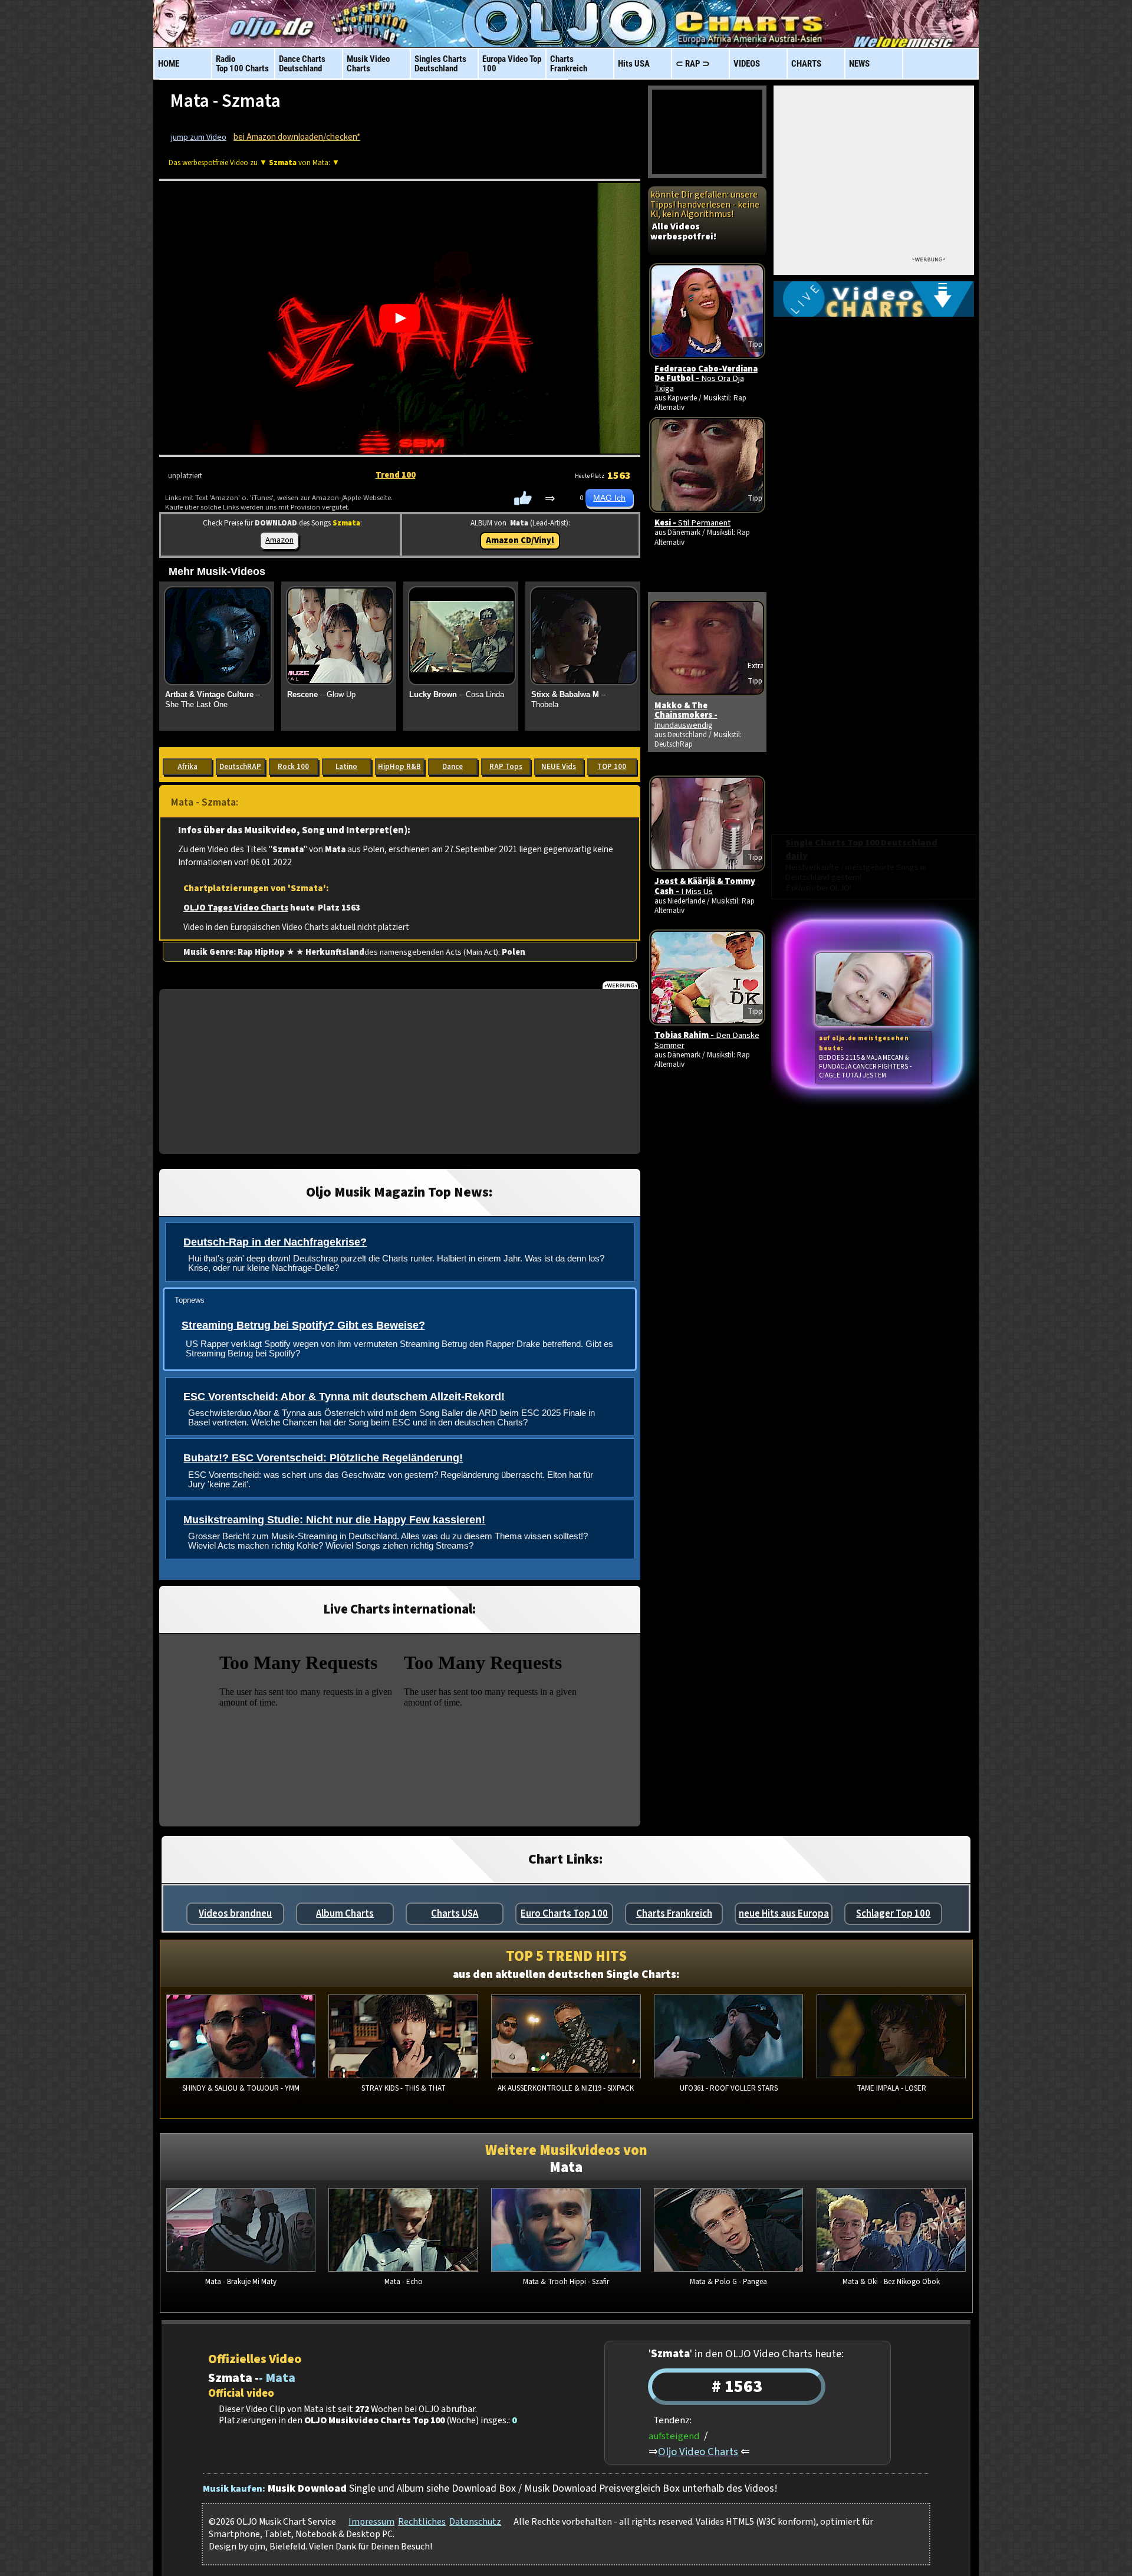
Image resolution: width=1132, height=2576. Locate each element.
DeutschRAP (240, 767)
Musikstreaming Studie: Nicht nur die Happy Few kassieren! (334, 1520)
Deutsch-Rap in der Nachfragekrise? (275, 1242)
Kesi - (692, 523)
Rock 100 (293, 767)
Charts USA (455, 1914)
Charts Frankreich (674, 1914)
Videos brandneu (235, 1914)
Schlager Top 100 (893, 1914)
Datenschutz (475, 2522)
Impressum (371, 2522)
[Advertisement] (400, 1072)
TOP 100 (612, 767)
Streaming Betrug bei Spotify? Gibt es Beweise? (303, 1325)
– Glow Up (321, 694)
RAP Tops (506, 767)
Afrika (187, 767)
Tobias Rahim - (707, 1040)
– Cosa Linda (457, 694)
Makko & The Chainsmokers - (686, 715)
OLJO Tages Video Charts (236, 908)
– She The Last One (213, 699)
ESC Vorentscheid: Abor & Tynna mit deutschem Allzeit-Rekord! (344, 1397)
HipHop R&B (399, 767)
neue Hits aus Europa (784, 1914)
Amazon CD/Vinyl (520, 540)
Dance (453, 767)
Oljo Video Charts (698, 2452)
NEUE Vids (559, 767)
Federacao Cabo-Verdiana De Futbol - (706, 379)
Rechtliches (422, 2522)
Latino (346, 767)
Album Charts (345, 1914)
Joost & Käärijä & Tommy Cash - (705, 886)
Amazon (279, 540)
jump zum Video (199, 137)
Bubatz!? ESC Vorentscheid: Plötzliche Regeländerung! (323, 1458)
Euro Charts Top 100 (564, 1914)
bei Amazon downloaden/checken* (297, 137)
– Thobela (568, 699)
